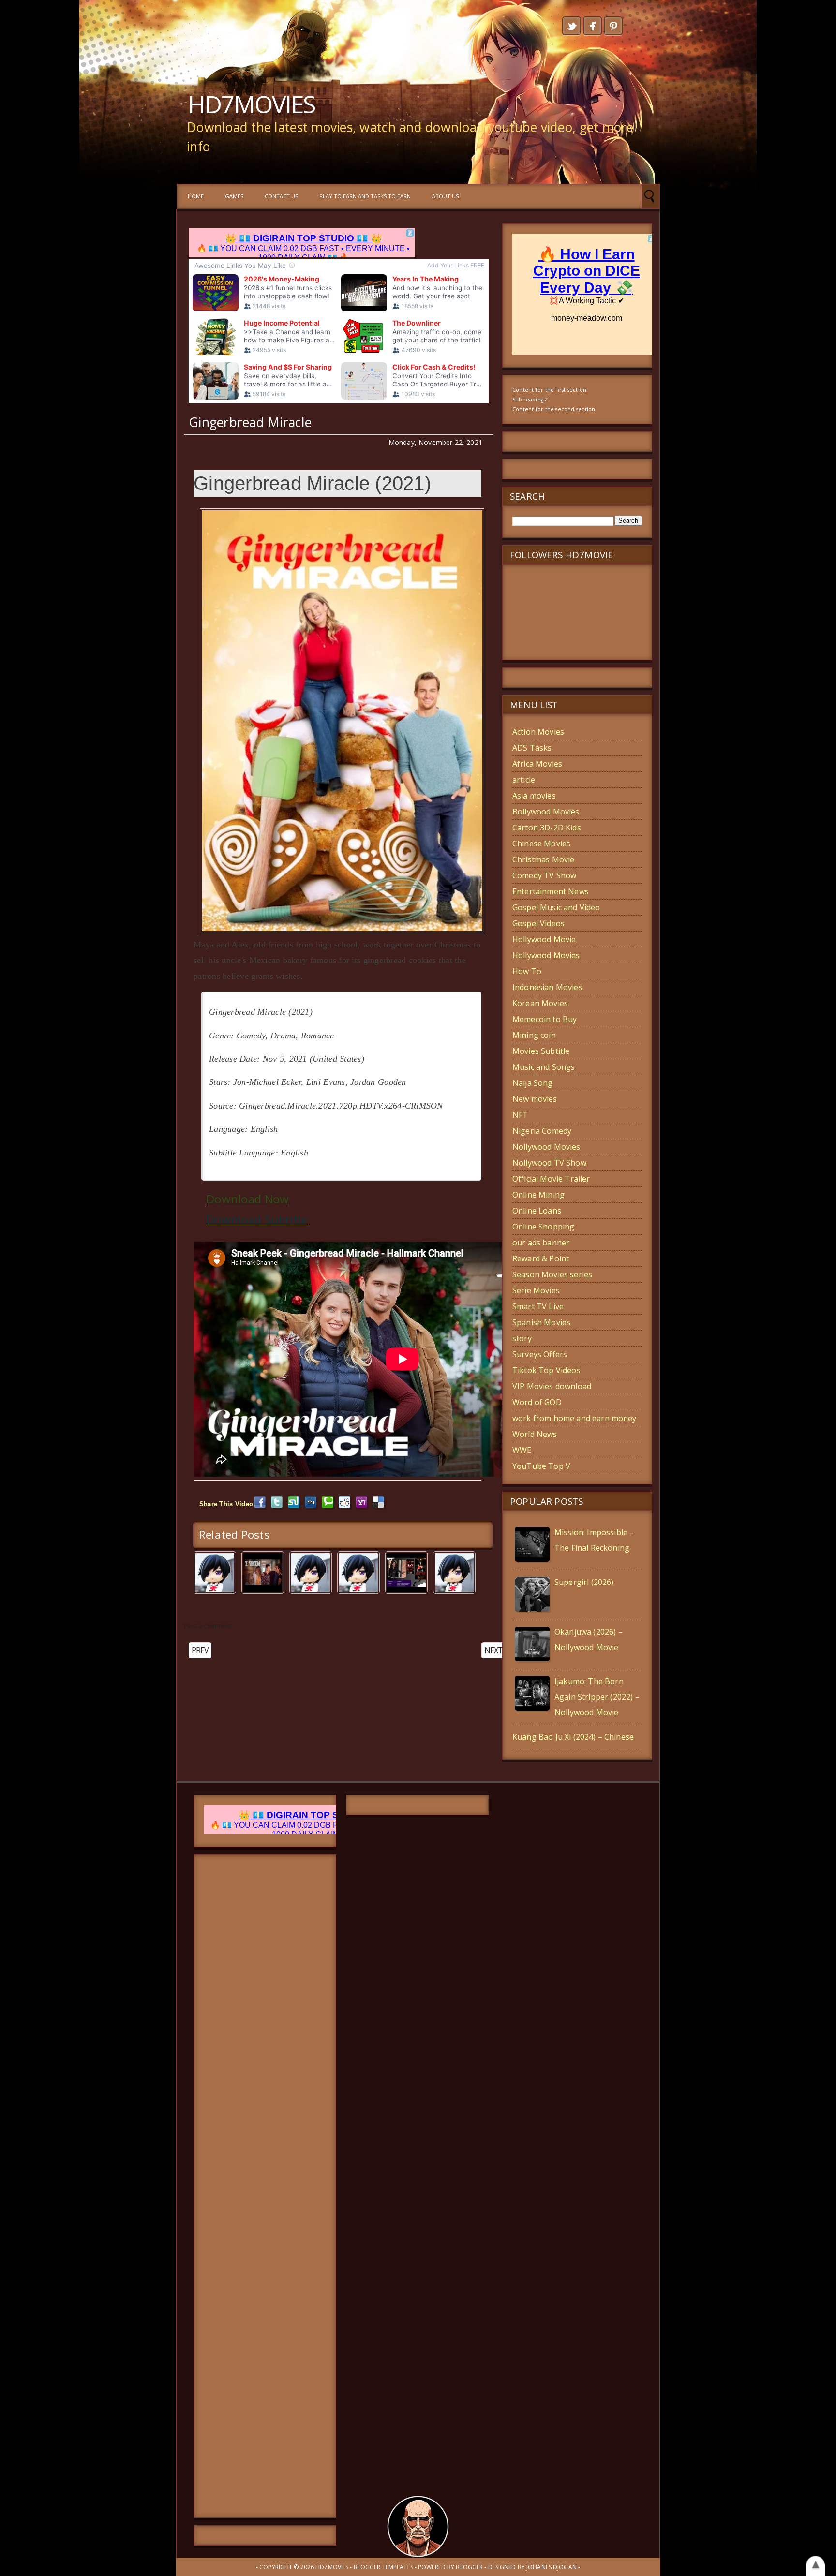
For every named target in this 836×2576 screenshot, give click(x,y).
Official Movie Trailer (551, 1179)
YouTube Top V (541, 1466)
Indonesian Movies (547, 987)
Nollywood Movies (546, 1147)
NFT (520, 1115)
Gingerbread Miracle (250, 422)
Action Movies (538, 732)
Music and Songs (544, 1067)
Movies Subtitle (541, 1051)
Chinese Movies (541, 844)
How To (527, 971)
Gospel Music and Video (556, 907)
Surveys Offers (540, 1354)
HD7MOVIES (251, 104)
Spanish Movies (541, 1322)
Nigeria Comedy (542, 1131)
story (522, 1338)
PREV (200, 1650)
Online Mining (538, 1195)
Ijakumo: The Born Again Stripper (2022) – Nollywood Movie (597, 1697)
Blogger (469, 2567)
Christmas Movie (543, 859)
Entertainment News (551, 891)
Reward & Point (541, 1258)
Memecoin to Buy (545, 1019)
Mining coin (534, 1035)
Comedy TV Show (544, 875)
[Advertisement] (265, 2186)
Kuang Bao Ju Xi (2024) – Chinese (573, 1737)
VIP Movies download (552, 1386)
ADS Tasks (532, 748)
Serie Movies (536, 1290)
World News (535, 1434)
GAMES (234, 196)
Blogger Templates (383, 2567)
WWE (522, 1450)
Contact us (281, 196)
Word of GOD (537, 1402)
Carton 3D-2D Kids (547, 828)
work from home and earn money (575, 1418)
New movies (535, 1099)
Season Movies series (552, 1274)
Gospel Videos (538, 923)
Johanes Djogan (552, 2567)
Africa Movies (537, 764)
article (524, 780)
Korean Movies (540, 1003)
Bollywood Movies (546, 812)
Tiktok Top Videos (546, 1370)
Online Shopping (543, 1227)
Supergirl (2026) (584, 1582)
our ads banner (541, 1243)
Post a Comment (208, 1626)
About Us (445, 196)
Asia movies (534, 796)
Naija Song (533, 1083)
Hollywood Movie (544, 939)
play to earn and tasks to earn (365, 196)
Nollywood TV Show (549, 1163)
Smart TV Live (538, 1306)
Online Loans (537, 1211)
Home (196, 196)
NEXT (493, 1650)
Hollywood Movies (546, 955)
